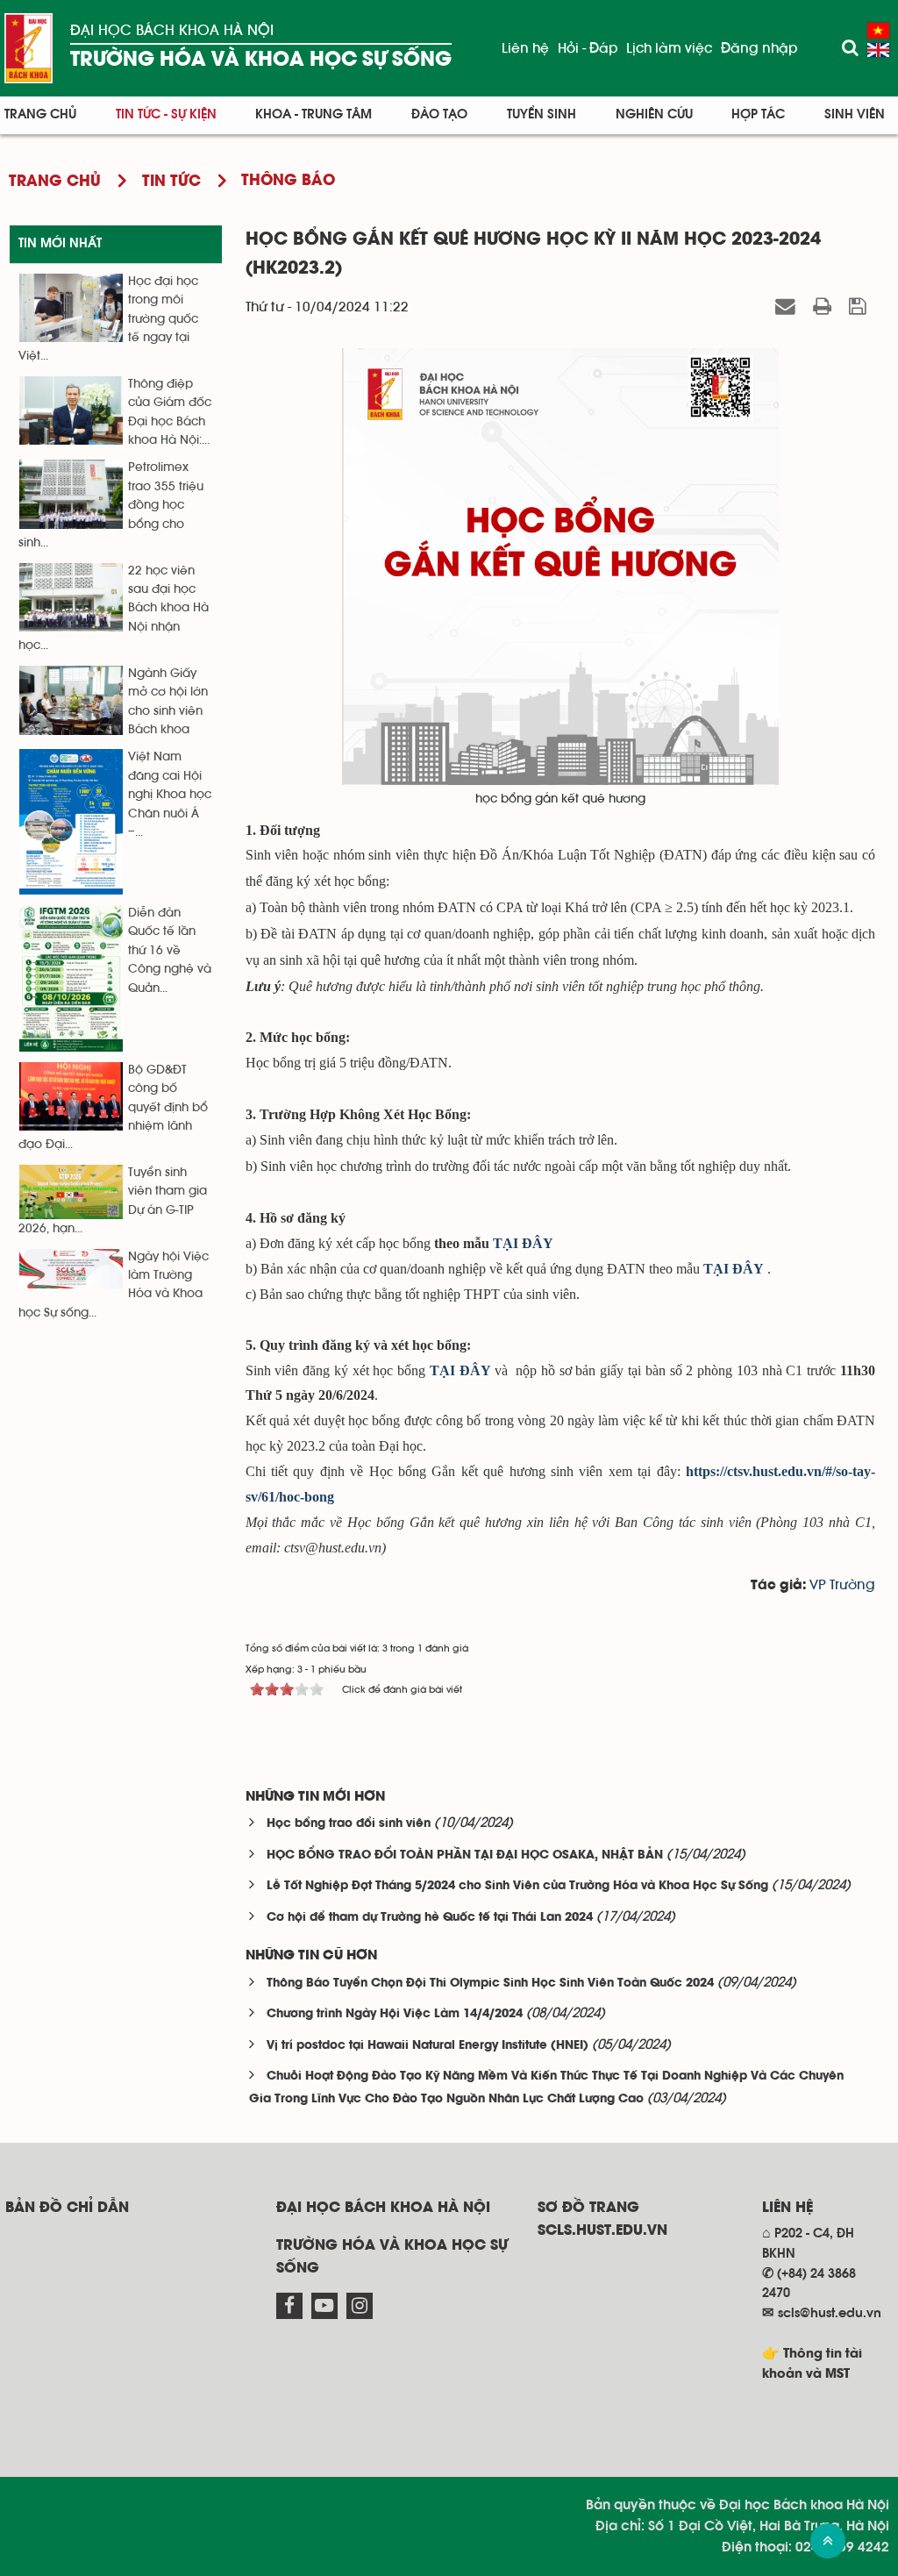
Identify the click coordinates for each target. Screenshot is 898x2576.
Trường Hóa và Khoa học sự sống (261, 60)
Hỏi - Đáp (588, 48)
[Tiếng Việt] (878, 31)
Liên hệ (525, 48)
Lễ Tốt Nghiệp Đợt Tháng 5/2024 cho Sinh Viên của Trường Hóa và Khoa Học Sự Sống (517, 1886)
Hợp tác (758, 114)
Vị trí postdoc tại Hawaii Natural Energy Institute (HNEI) (428, 2046)
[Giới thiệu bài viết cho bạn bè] (788, 307)
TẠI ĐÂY (462, 1370)
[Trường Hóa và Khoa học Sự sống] (29, 48)
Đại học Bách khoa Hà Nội (172, 31)
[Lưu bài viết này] (860, 307)
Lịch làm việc (669, 48)
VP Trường (842, 1585)
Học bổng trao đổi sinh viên (349, 1824)
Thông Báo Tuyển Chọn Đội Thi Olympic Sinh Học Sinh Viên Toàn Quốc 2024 (490, 1984)
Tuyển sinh (542, 114)
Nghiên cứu (654, 114)
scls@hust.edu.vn (830, 2313)
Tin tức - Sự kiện (166, 114)
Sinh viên (855, 114)
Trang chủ (40, 114)
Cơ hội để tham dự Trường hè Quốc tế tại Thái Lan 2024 (430, 1918)
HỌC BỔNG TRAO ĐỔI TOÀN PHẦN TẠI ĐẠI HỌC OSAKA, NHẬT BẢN (465, 1855)
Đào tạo (439, 114)
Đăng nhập (759, 48)
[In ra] (825, 307)
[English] (878, 50)
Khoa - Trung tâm (314, 114)
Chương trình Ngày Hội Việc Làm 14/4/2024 (395, 2014)
